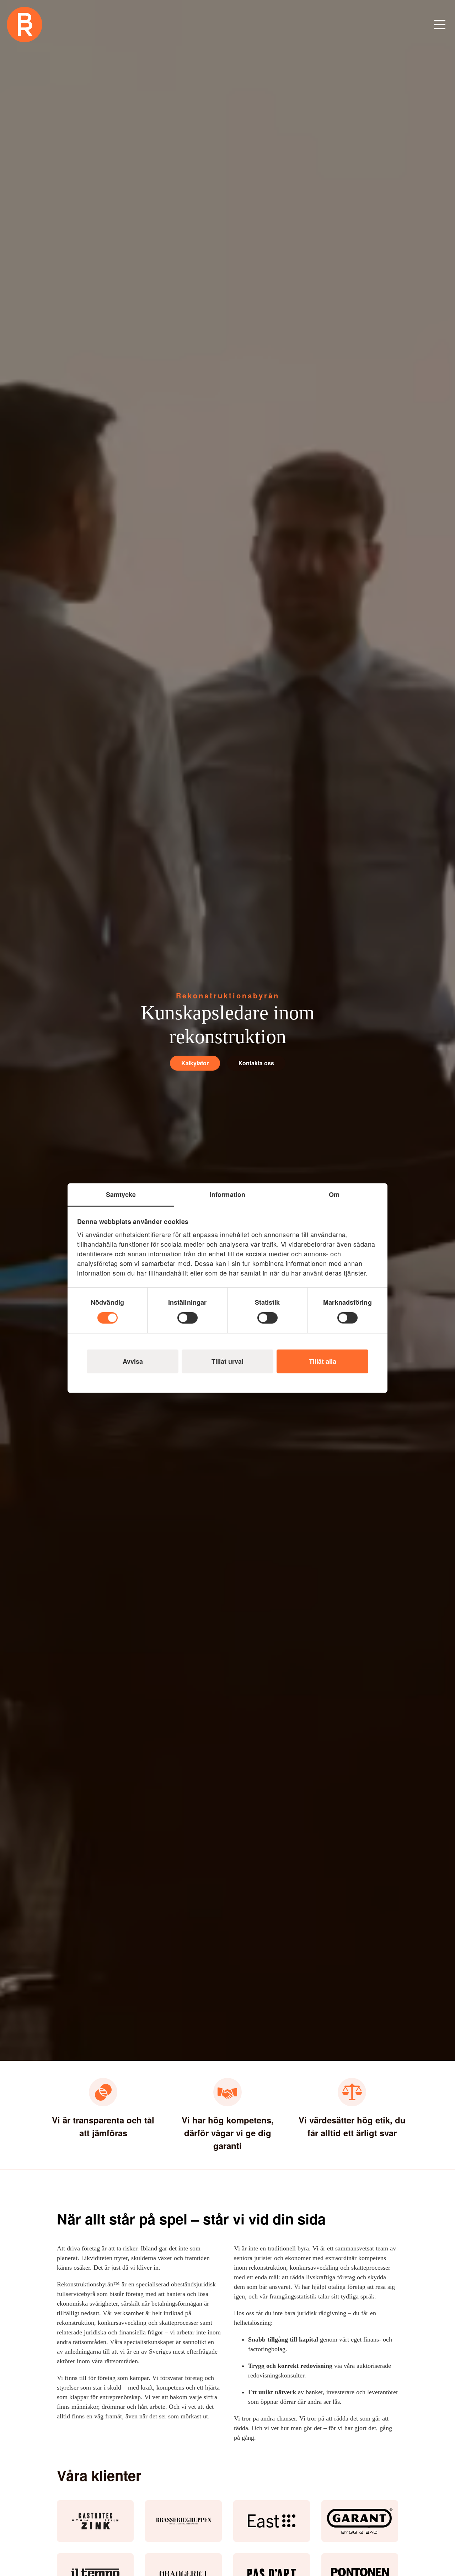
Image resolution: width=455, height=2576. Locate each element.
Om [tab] (334, 1194)
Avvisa (133, 1361)
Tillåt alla (323, 1361)
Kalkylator (195, 1063)
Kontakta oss (256, 1063)
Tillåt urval (227, 1361)
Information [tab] (227, 1194)
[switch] (188, 1318)
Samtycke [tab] (121, 1194)
